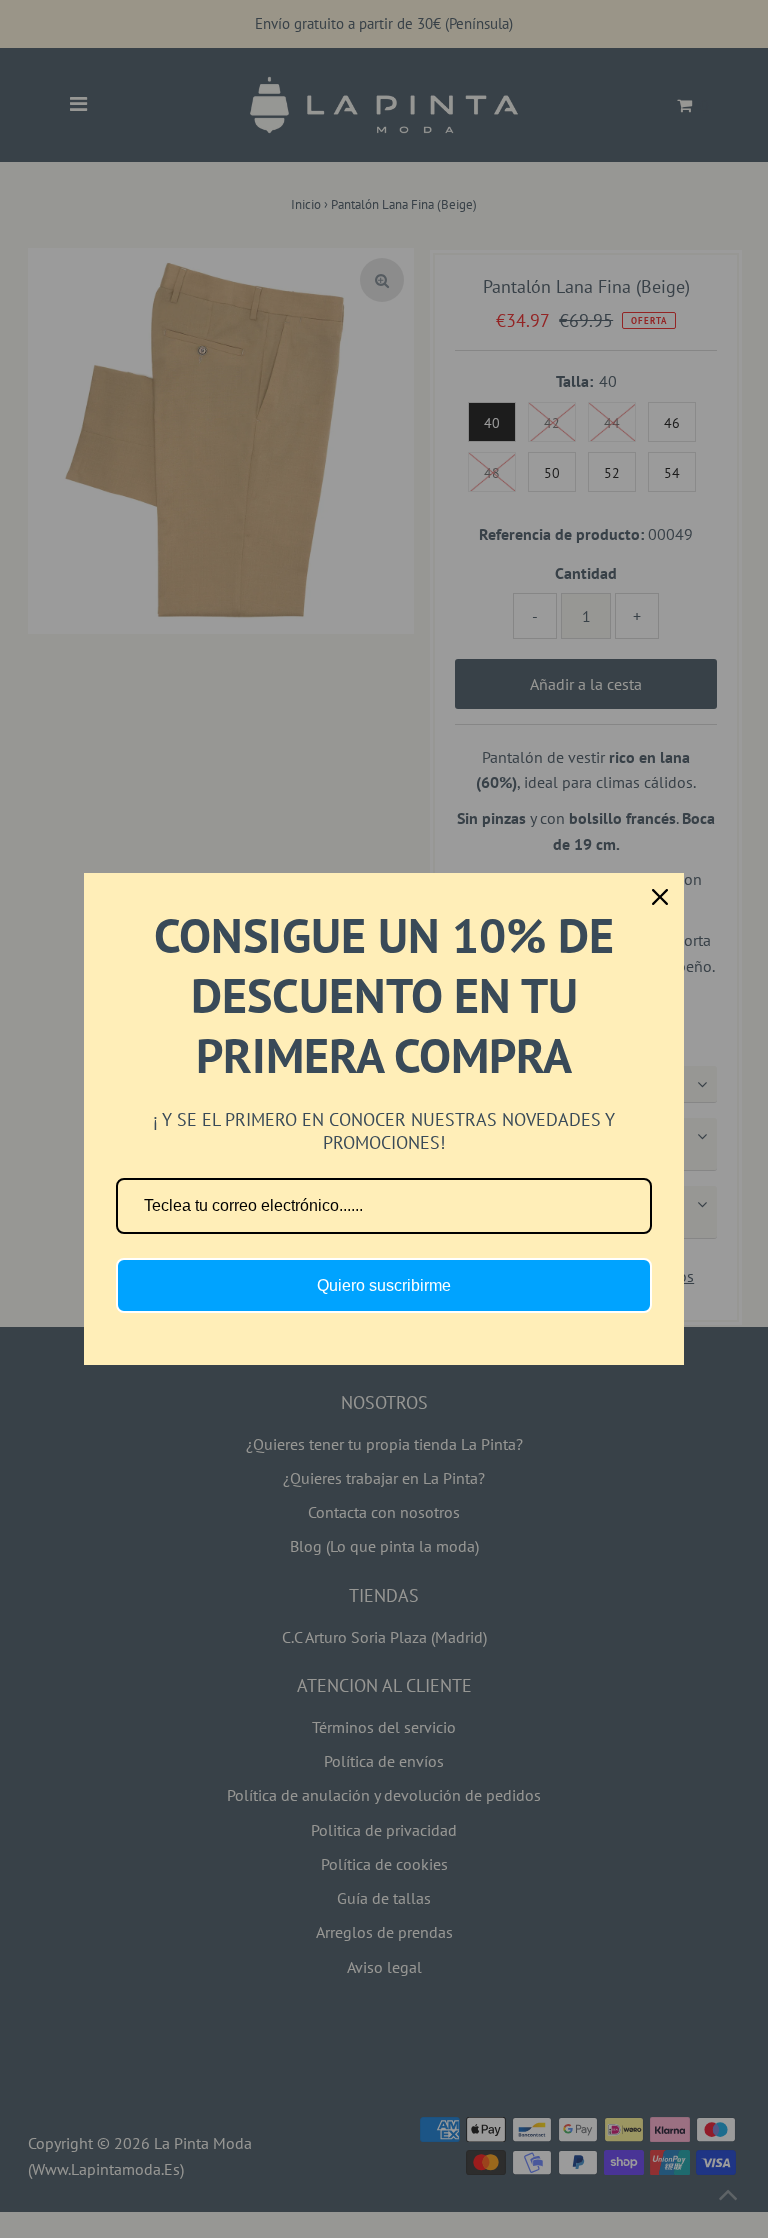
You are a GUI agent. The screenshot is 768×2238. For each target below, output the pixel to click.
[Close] (660, 897)
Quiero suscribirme (384, 1285)
